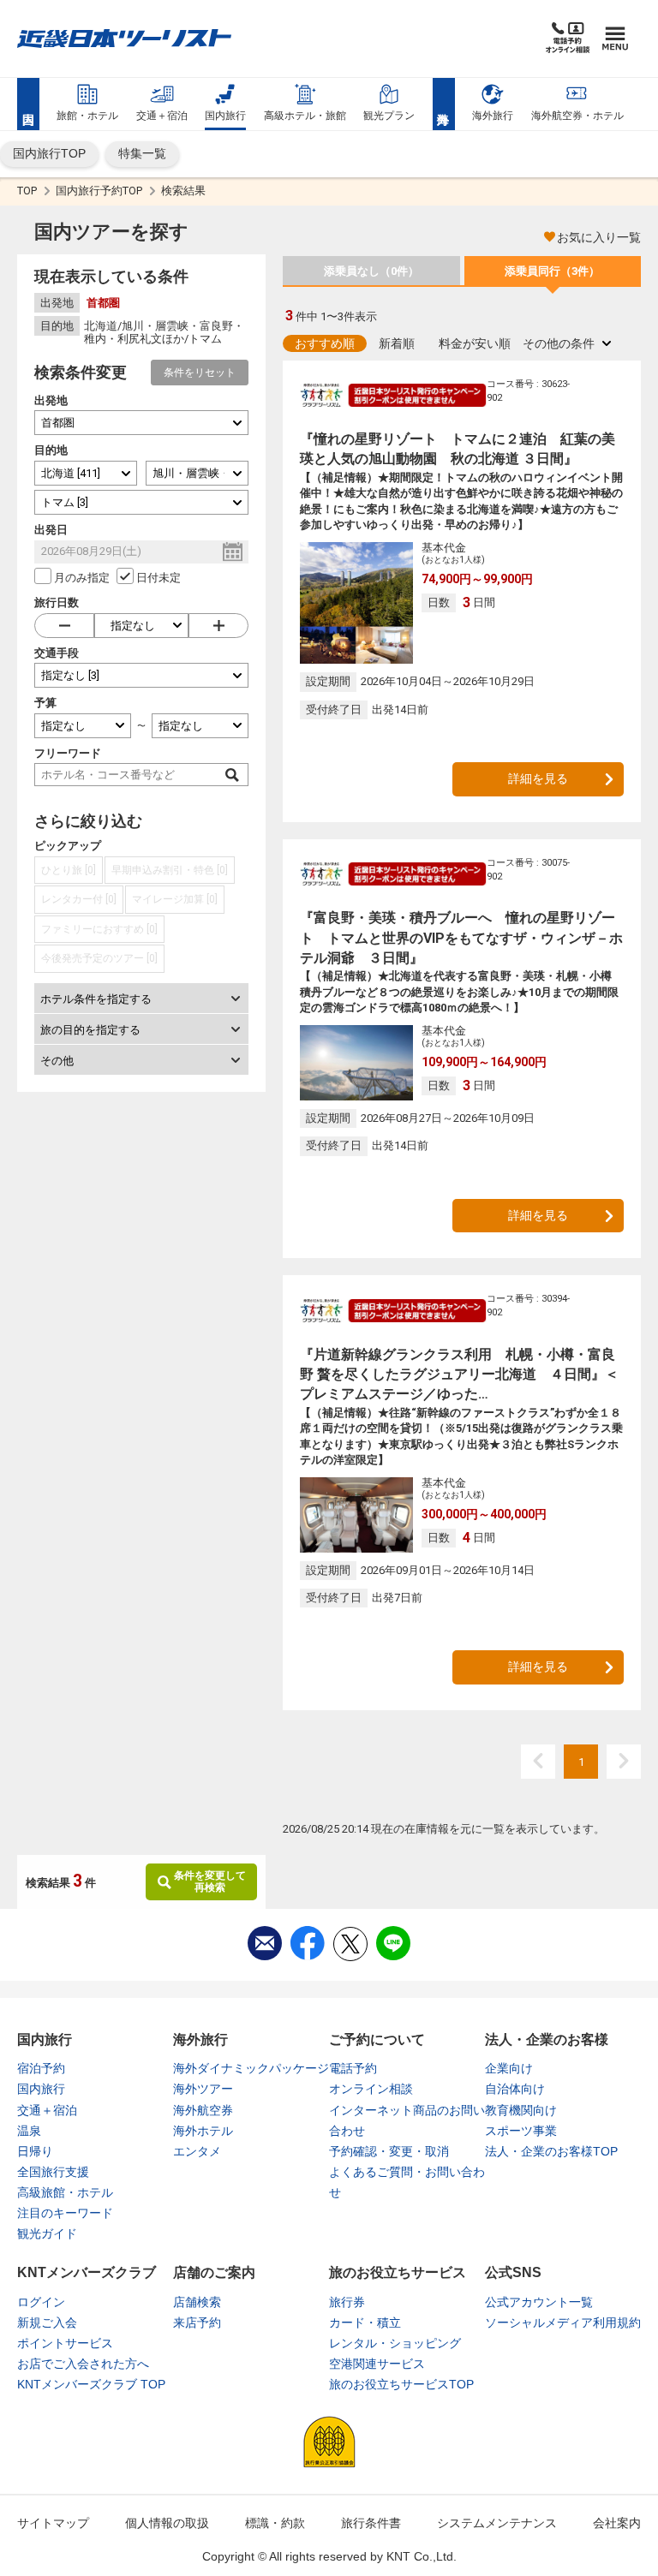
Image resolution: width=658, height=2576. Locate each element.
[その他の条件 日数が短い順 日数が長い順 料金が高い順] (567, 343)
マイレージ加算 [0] (175, 899)
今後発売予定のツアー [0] (99, 958)
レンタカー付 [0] (79, 899)
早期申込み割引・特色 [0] (170, 870)
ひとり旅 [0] (69, 870)
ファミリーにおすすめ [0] (99, 929)
